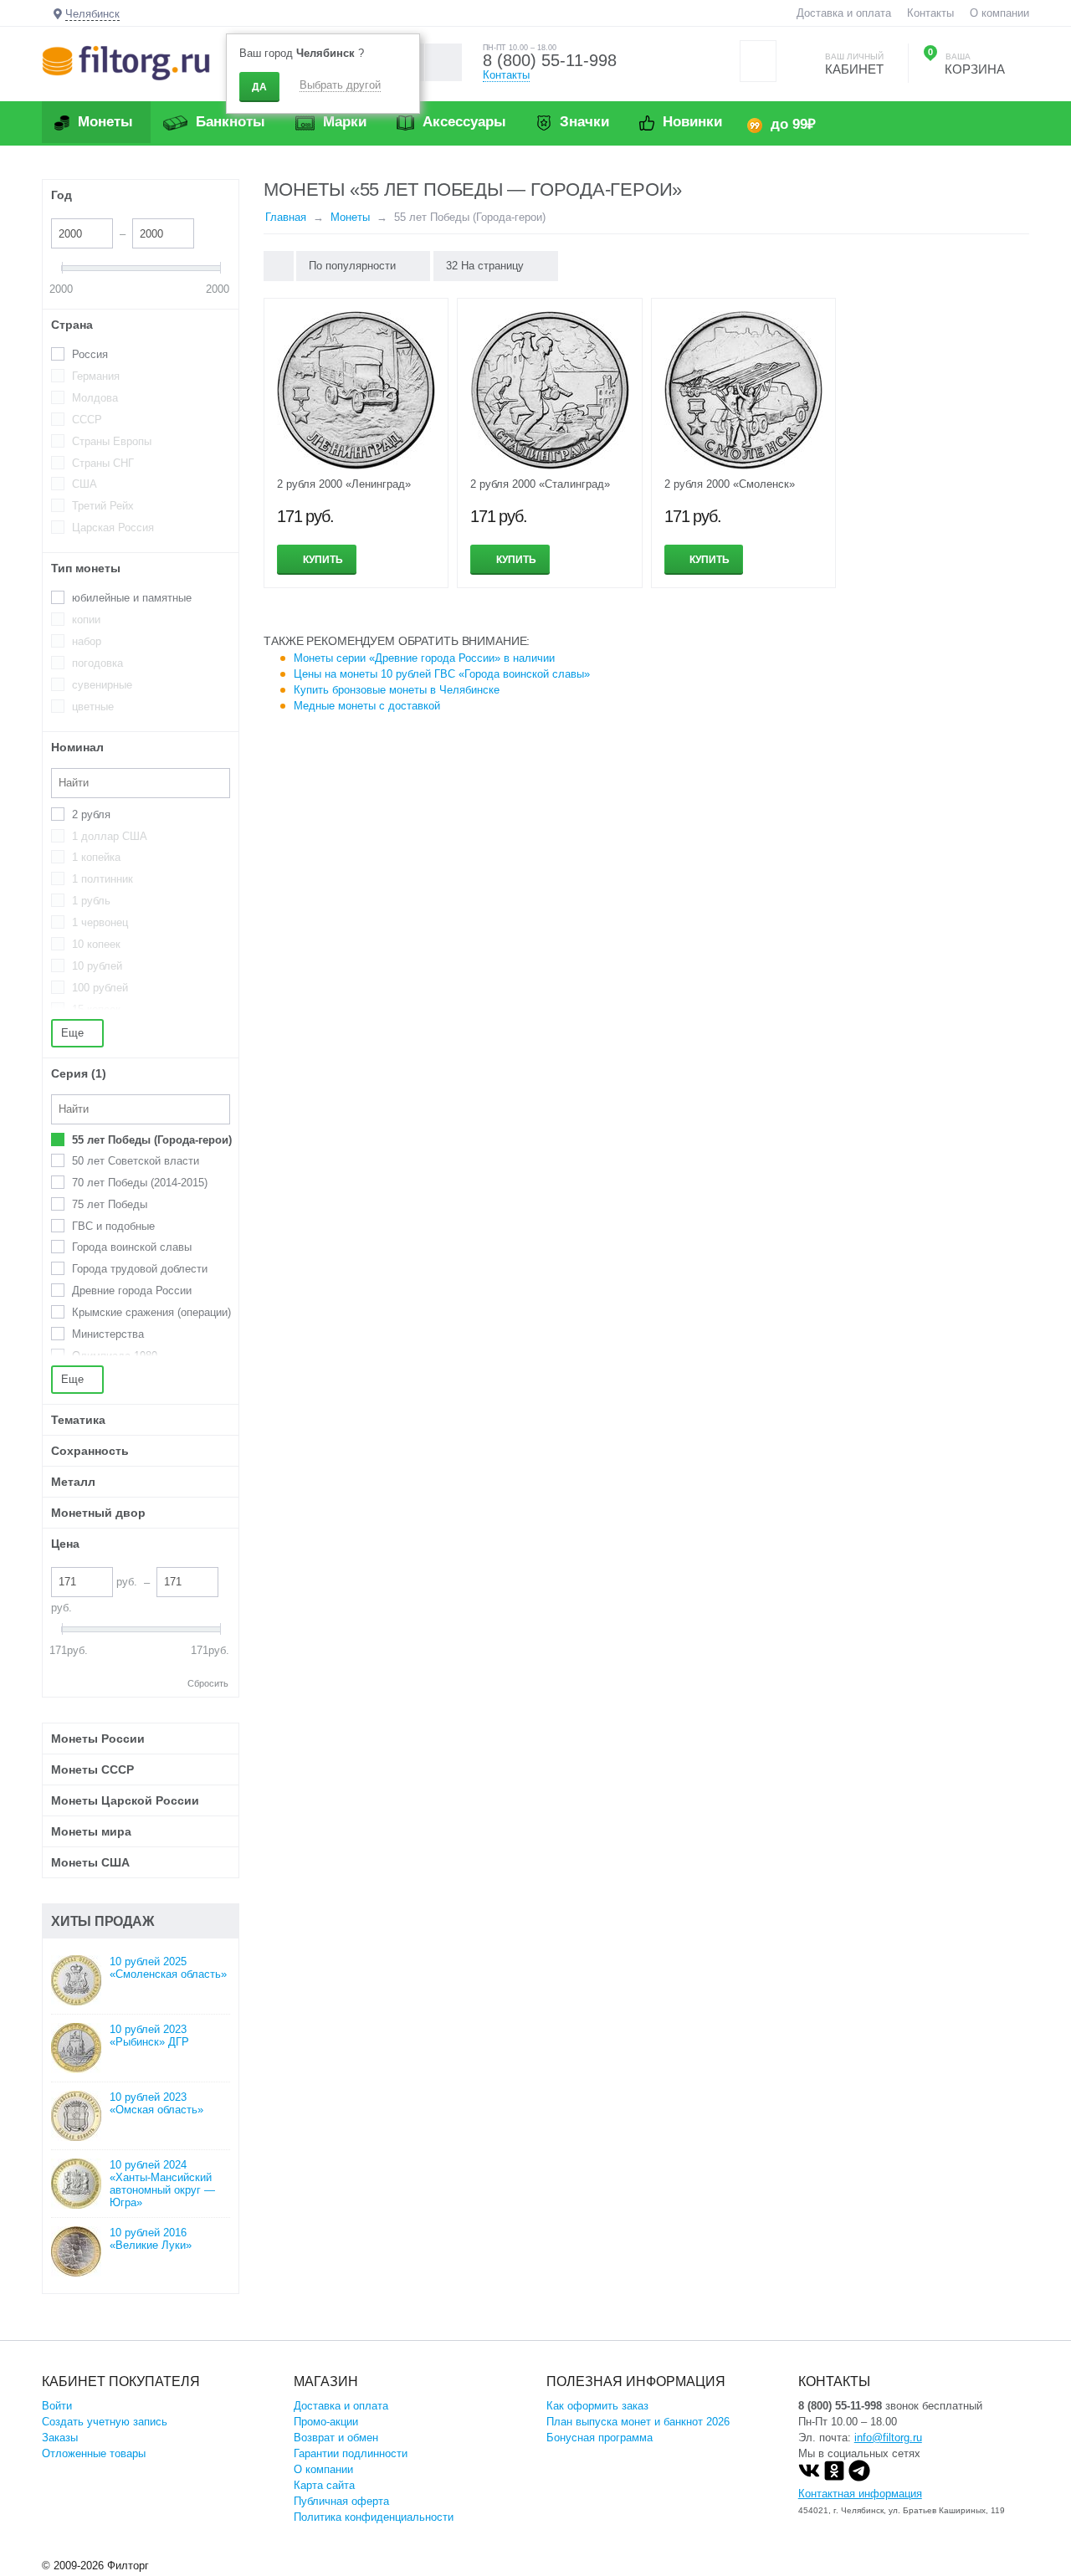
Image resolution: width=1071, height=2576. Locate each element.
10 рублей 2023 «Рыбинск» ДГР (149, 2036)
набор (87, 641)
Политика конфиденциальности (374, 2517)
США (85, 484)
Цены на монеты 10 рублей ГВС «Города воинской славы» (442, 674)
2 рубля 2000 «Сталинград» (540, 484)
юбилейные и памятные (132, 598)
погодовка (97, 663)
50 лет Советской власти (136, 1161)
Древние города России (132, 1291)
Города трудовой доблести (140, 1269)
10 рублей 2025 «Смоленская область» (168, 1968)
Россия (90, 354)
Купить (323, 560)
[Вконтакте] (809, 2478)
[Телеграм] (859, 2478)
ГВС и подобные (113, 1226)
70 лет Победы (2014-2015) (140, 1183)
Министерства (108, 1334)
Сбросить (208, 1683)
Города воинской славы (132, 1247)
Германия (96, 376)
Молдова (95, 398)
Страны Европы (112, 441)
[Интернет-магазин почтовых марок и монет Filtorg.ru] (126, 62)
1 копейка (96, 857)
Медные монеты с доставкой (367, 706)
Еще (74, 1033)
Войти (57, 2406)
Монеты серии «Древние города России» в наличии (424, 658)
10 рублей (97, 966)
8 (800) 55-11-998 (550, 60)
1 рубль (91, 901)
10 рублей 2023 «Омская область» (156, 2103)
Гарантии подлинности (351, 2453)
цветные (93, 707)
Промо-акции (326, 2422)
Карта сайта (324, 2485)
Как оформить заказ (597, 2406)
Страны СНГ (103, 463)
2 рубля (91, 814)
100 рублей (100, 988)
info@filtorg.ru (888, 2438)
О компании (999, 13)
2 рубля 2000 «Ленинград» (344, 484)
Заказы (60, 2438)
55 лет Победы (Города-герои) (152, 1140)
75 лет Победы (110, 1204)
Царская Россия (113, 527)
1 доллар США (110, 836)
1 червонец (100, 922)
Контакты (930, 13)
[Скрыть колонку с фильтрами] (279, 266)
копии (86, 620)
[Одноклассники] (834, 2478)
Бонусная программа (600, 2438)
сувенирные (102, 685)
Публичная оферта (341, 2501)
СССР (87, 420)
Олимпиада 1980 (115, 1356)
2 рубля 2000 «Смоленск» (730, 484)
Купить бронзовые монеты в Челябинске (397, 690)
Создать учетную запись (105, 2422)
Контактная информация (860, 2494)
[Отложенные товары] (758, 61)
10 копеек (96, 944)
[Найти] (443, 62)
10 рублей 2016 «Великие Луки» (151, 2239)
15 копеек (96, 1009)
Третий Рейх (103, 506)
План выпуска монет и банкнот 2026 (638, 2422)
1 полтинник (102, 879)
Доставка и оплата (844, 13)
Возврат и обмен (336, 2438)
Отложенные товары (94, 2453)
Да (259, 87)
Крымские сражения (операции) (151, 1312)
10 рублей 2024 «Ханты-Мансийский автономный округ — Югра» (162, 2184)
